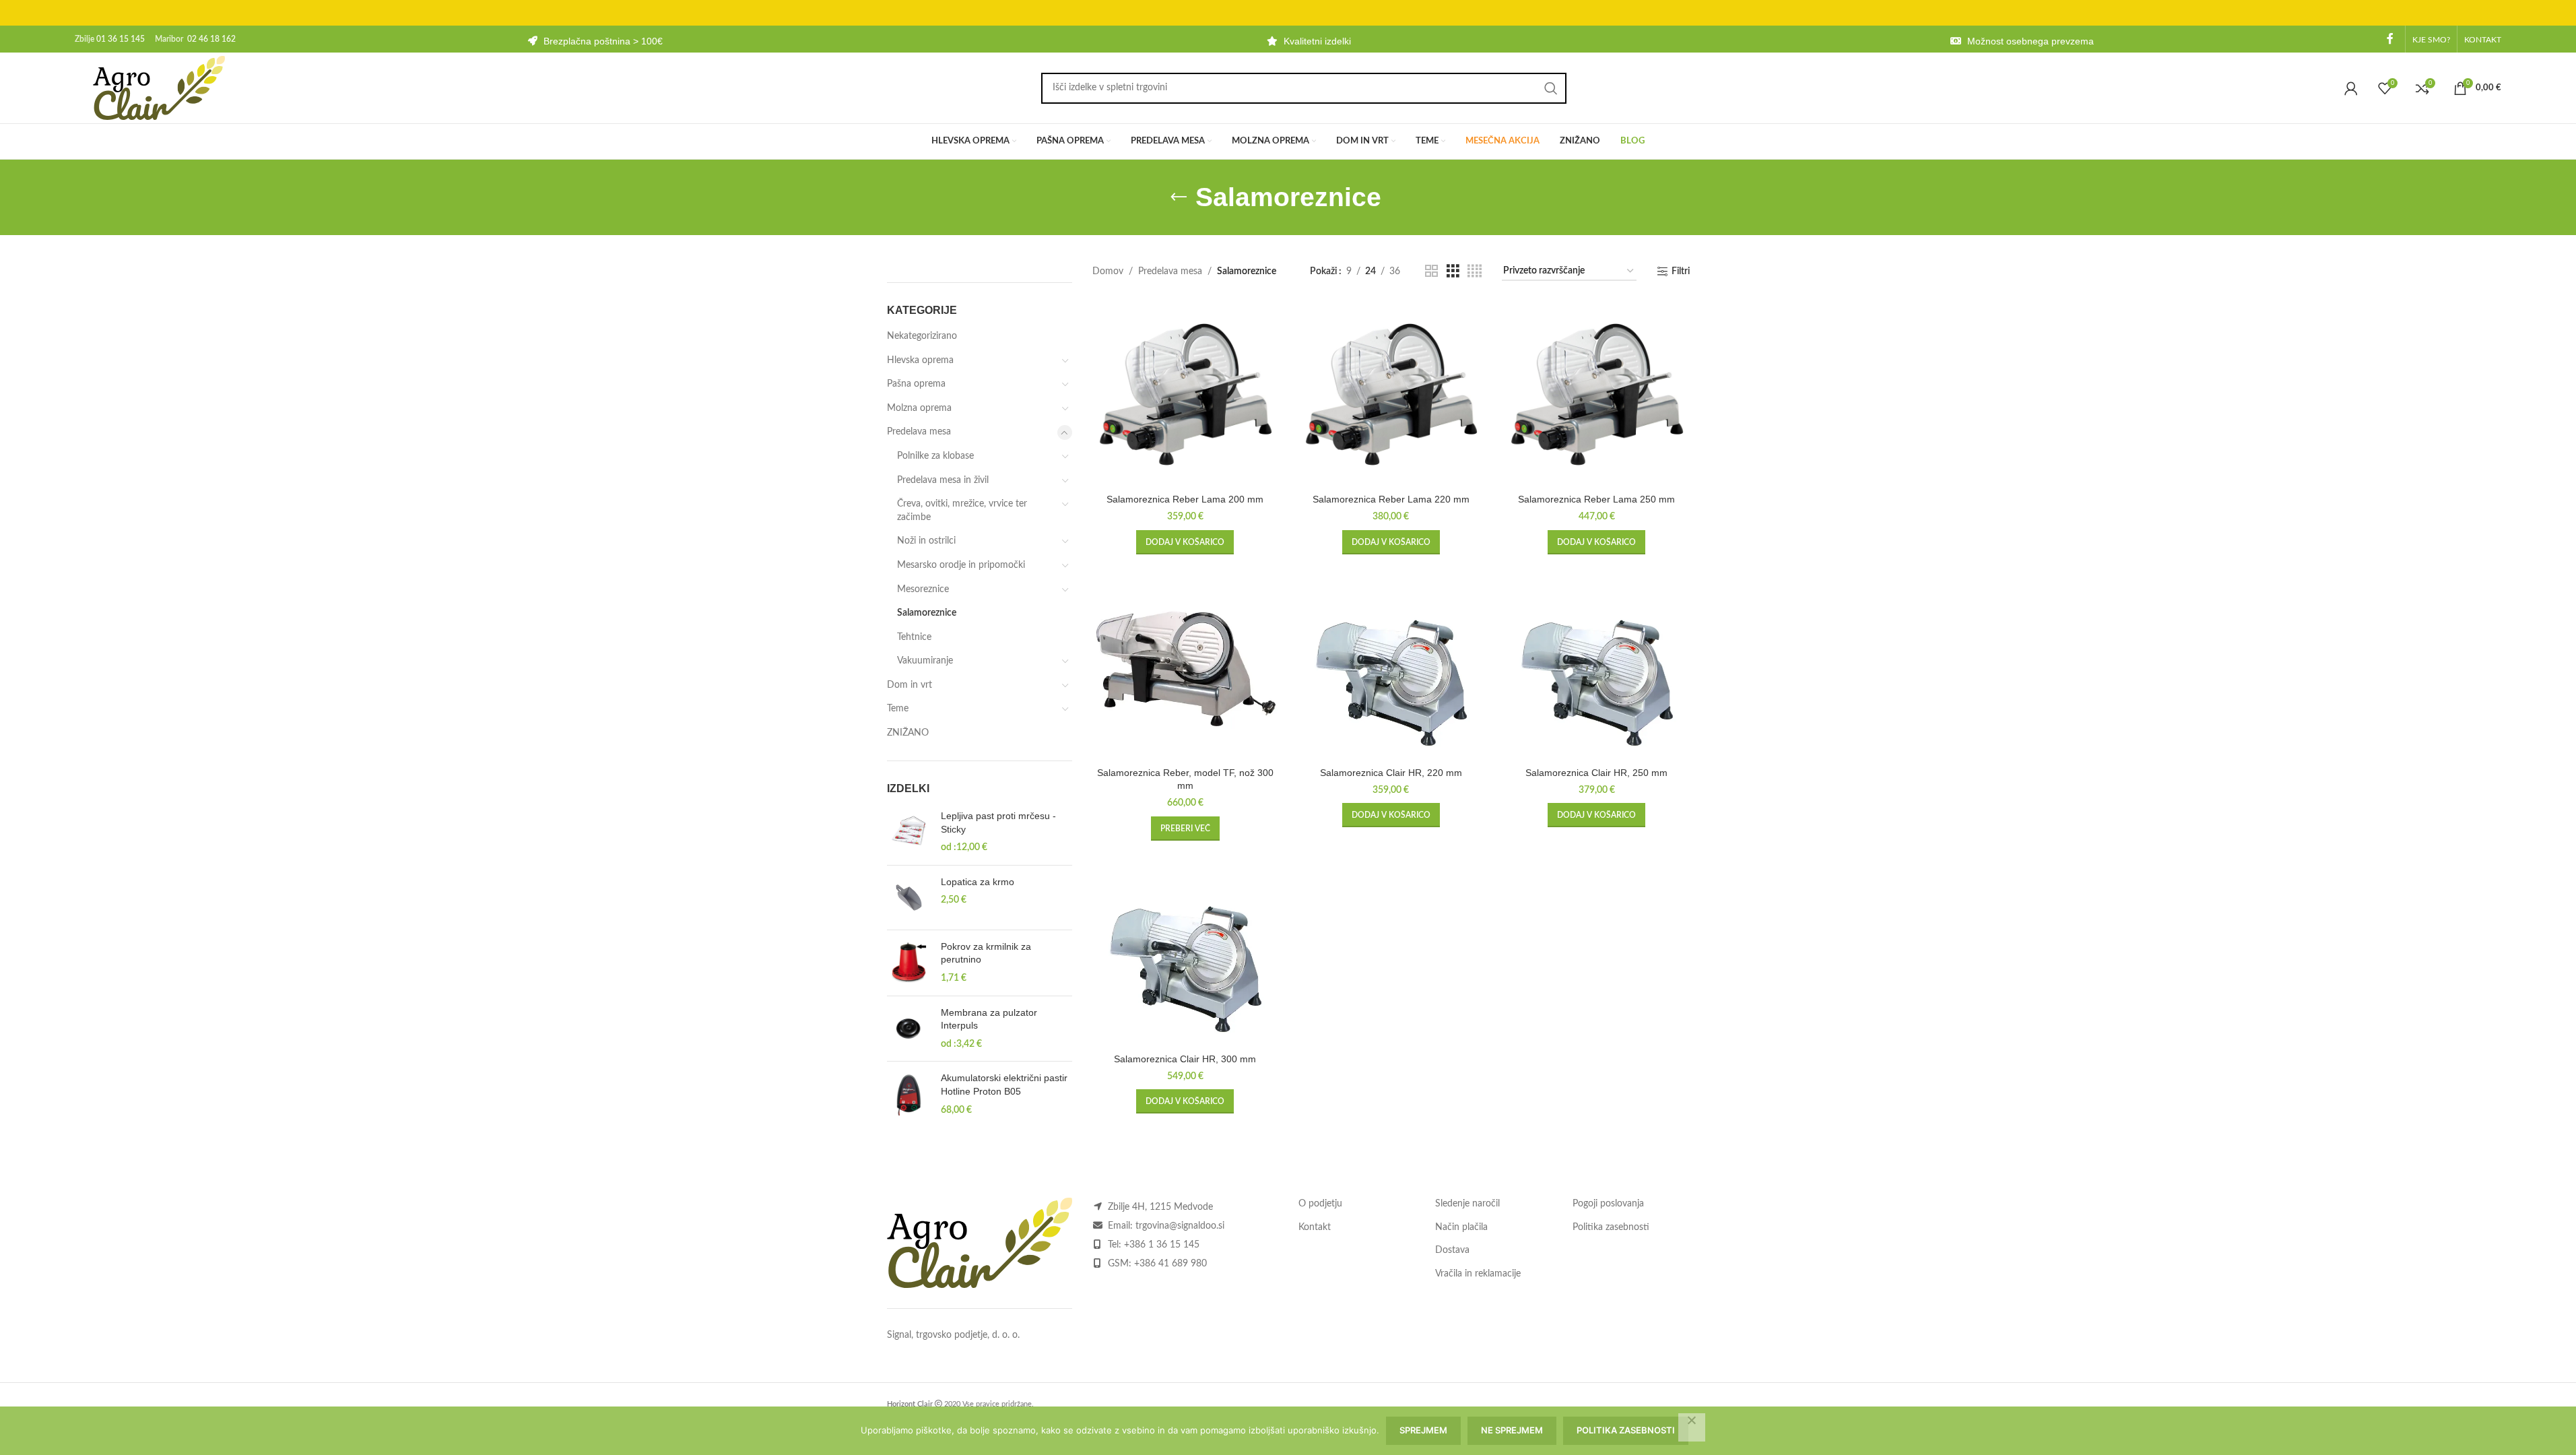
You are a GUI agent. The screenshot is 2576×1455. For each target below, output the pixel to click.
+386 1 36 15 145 (1162, 1245)
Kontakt (1315, 1227)
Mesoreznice (923, 589)
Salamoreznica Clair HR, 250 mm (1596, 773)
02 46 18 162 (211, 39)
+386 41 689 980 (1170, 1264)
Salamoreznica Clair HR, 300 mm (1185, 1059)
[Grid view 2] (1431, 271)
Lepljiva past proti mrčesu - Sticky (998, 822)
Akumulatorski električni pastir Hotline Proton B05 (1004, 1085)
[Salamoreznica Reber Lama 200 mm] (1185, 394)
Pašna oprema (916, 384)
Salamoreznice (927, 613)
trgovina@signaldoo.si (1180, 1226)
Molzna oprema (919, 408)
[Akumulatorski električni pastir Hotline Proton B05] (909, 1094)
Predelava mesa (919, 432)
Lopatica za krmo (978, 882)
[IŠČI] (1551, 88)
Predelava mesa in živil (943, 480)
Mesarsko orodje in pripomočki (961, 565)
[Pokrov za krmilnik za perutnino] (909, 963)
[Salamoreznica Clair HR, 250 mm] (1597, 668)
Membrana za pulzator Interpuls (989, 1019)
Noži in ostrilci (926, 541)
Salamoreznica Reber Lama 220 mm (1391, 499)
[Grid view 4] (1475, 271)
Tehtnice (914, 637)
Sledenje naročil (1467, 1204)
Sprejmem (1423, 1430)
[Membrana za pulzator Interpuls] (909, 1029)
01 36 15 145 (121, 39)
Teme (898, 709)
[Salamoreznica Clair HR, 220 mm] (1391, 668)
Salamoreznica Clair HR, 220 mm (1391, 773)
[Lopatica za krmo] (909, 898)
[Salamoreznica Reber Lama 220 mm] (1391, 394)
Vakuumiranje (925, 661)
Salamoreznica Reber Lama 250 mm (1596, 499)
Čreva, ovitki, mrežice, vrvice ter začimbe (962, 511)
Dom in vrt (910, 685)
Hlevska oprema (920, 360)
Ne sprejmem (1512, 1430)
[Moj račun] (2351, 88)
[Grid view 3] (1453, 271)
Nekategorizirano (922, 336)
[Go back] (1179, 197)
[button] (1185, 542)
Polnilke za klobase (935, 456)
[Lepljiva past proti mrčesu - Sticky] (909, 832)
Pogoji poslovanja (1608, 1204)
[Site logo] (159, 88)
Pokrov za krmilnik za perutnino (986, 953)
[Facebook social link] (2390, 39)
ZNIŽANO (908, 733)
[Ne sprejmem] (1692, 1427)
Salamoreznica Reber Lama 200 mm (1185, 499)
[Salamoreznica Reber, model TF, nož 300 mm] (1185, 668)
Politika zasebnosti (1611, 1227)
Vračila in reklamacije (1478, 1274)
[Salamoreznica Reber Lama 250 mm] (1597, 394)
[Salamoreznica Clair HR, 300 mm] (1185, 954)
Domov (1108, 271)
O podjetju (1320, 1204)
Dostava (1452, 1250)
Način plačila (1461, 1227)
